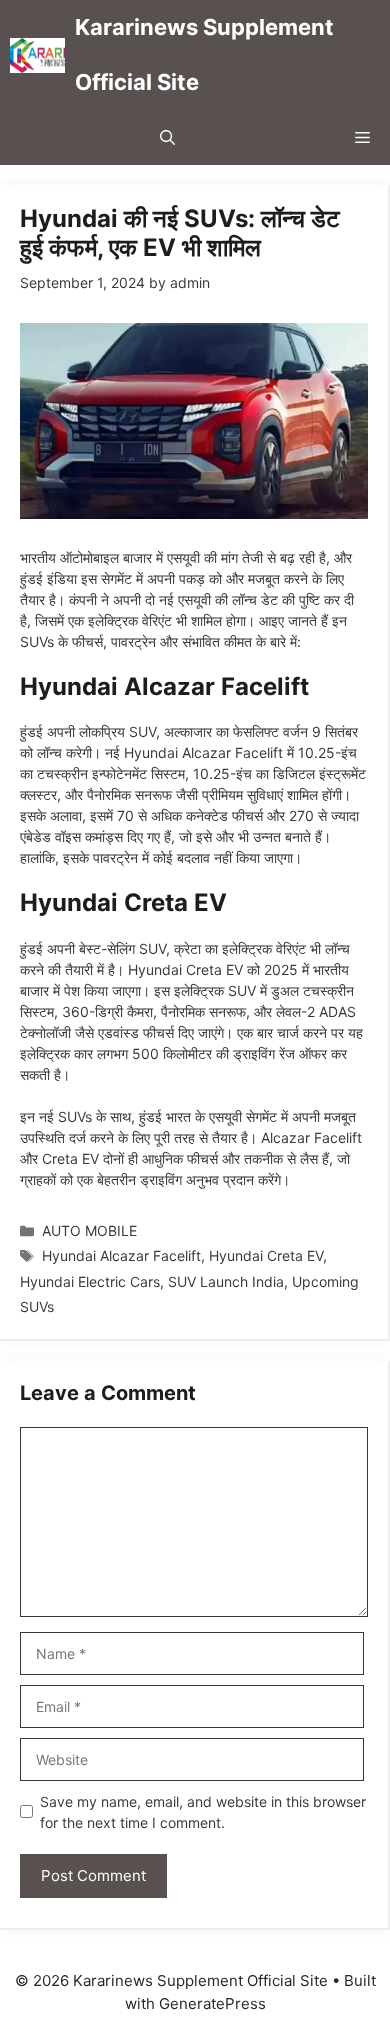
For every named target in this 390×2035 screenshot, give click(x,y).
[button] (167, 137)
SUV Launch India (226, 1281)
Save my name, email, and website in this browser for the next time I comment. (203, 1812)
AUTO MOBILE (89, 1230)
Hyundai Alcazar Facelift (121, 1255)
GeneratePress (212, 2003)
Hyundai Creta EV (266, 1255)
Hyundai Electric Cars (90, 1281)
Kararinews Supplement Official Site (204, 54)
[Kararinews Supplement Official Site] (37, 55)
